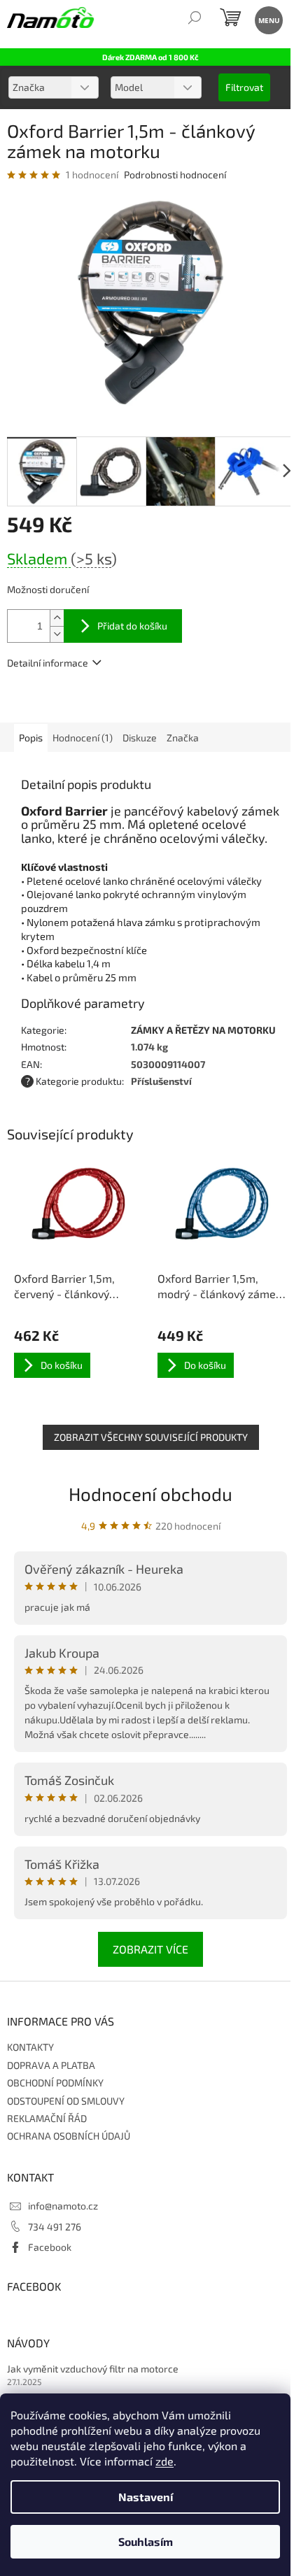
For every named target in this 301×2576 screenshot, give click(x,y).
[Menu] (268, 19)
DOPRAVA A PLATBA (51, 2065)
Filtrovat (244, 87)
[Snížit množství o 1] (57, 634)
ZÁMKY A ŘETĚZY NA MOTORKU (203, 1030)
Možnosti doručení (48, 589)
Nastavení (146, 2497)
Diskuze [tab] (140, 738)
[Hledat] (194, 19)
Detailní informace (48, 663)
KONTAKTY (30, 2047)
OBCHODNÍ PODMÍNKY (55, 2083)
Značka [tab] (183, 738)
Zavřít (82, 703)
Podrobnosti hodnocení (175, 175)
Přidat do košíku (132, 626)
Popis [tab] (31, 738)
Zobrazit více (150, 1949)
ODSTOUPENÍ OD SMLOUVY (66, 2101)
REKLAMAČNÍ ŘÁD (47, 2118)
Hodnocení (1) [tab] (83, 738)
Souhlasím (146, 2541)
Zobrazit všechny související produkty (151, 1437)
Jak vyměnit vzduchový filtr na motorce (93, 2369)
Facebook (50, 2247)
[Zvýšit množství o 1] (57, 618)
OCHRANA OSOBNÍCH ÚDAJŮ (69, 2136)
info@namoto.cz (63, 2206)
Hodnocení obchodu (150, 1494)
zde (164, 2461)
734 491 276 (55, 2227)
